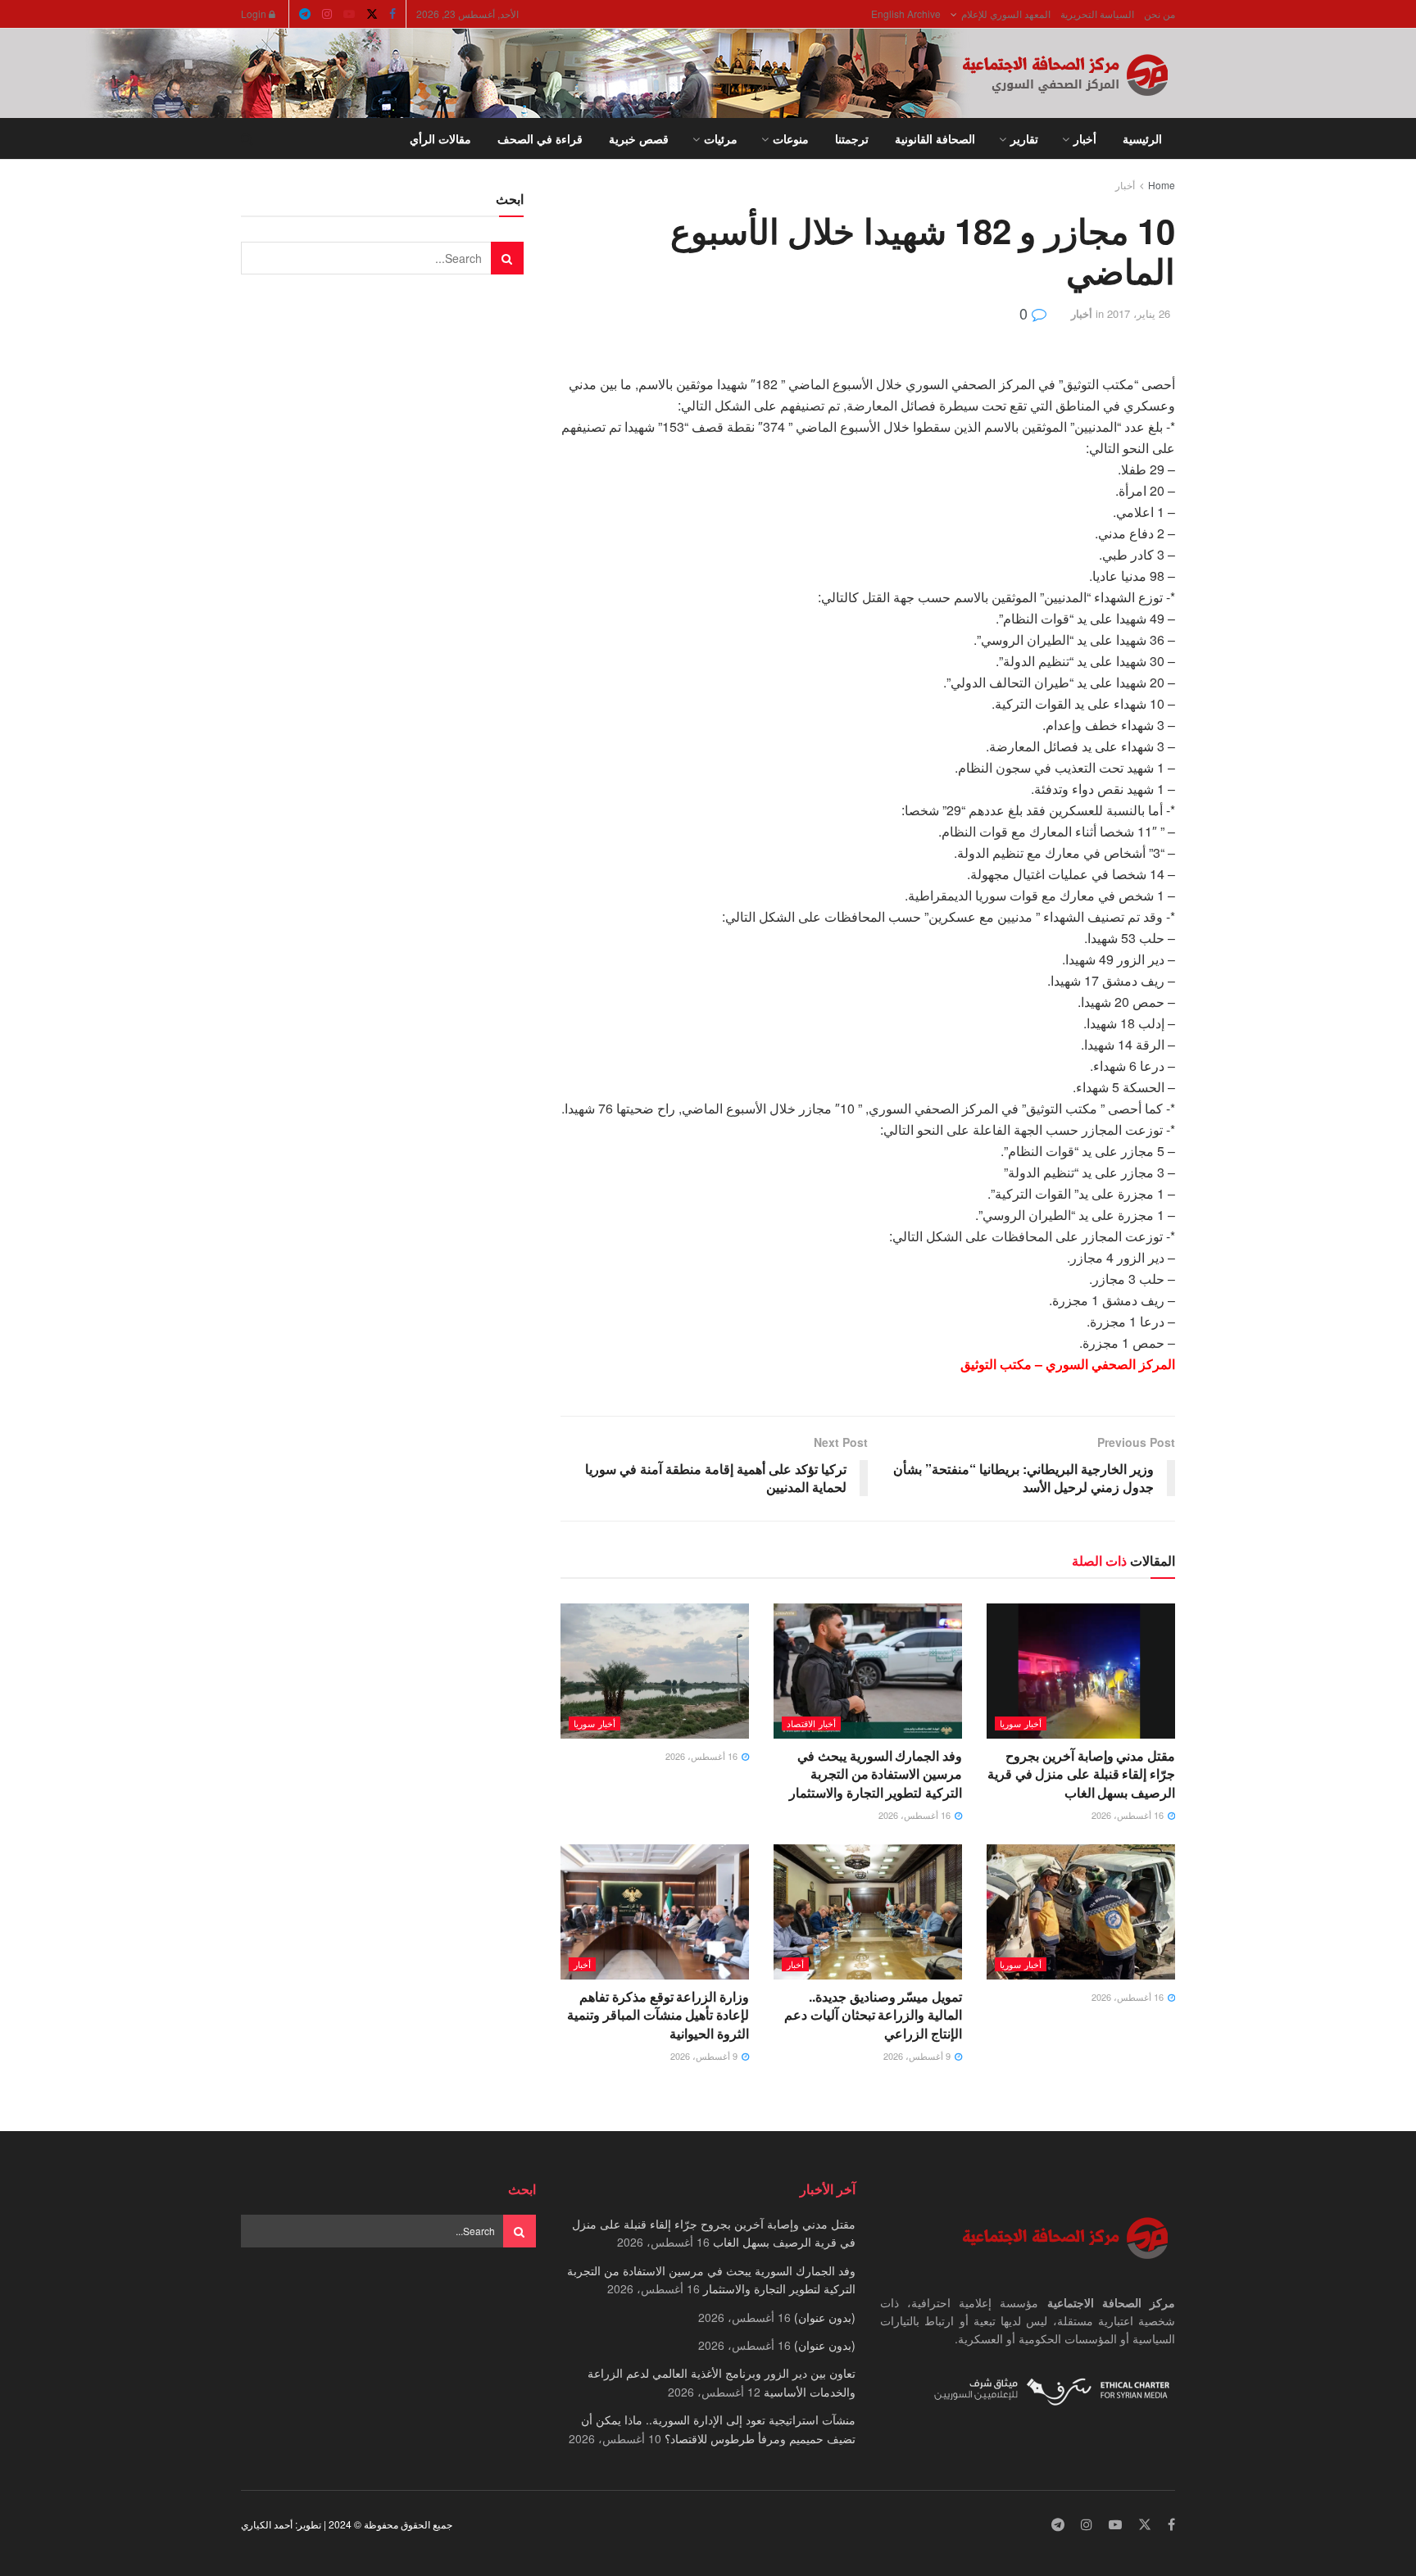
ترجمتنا (852, 138)
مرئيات (721, 138)
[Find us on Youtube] (349, 14)
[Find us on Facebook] (393, 14)
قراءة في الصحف (540, 138)
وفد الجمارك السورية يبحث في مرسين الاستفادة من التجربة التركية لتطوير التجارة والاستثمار (876, 1774)
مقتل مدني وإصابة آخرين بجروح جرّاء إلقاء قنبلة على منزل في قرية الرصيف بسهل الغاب (1081, 1774)
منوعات (791, 138)
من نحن (1160, 14)
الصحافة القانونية (935, 138)
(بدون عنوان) (825, 2317)
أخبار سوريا (1021, 1723)
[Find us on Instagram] (327, 14)
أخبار (1085, 138)
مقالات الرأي (440, 138)
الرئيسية (1142, 138)
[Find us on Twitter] (372, 14)
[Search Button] (247, 138)
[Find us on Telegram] (305, 14)
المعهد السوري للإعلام (1006, 14)
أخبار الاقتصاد (811, 1723)
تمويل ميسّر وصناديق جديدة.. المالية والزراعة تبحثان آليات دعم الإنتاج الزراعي (873, 2015)
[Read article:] (655, 1671)
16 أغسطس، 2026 (1129, 1815)
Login (255, 14)
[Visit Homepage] (1069, 74)
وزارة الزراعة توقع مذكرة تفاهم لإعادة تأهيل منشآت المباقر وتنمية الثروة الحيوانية (658, 2015)
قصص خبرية (639, 138)
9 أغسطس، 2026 (918, 2056)
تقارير (1024, 138)
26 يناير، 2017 (1139, 313)
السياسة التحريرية (1097, 14)
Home (1162, 185)
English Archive (906, 14)
